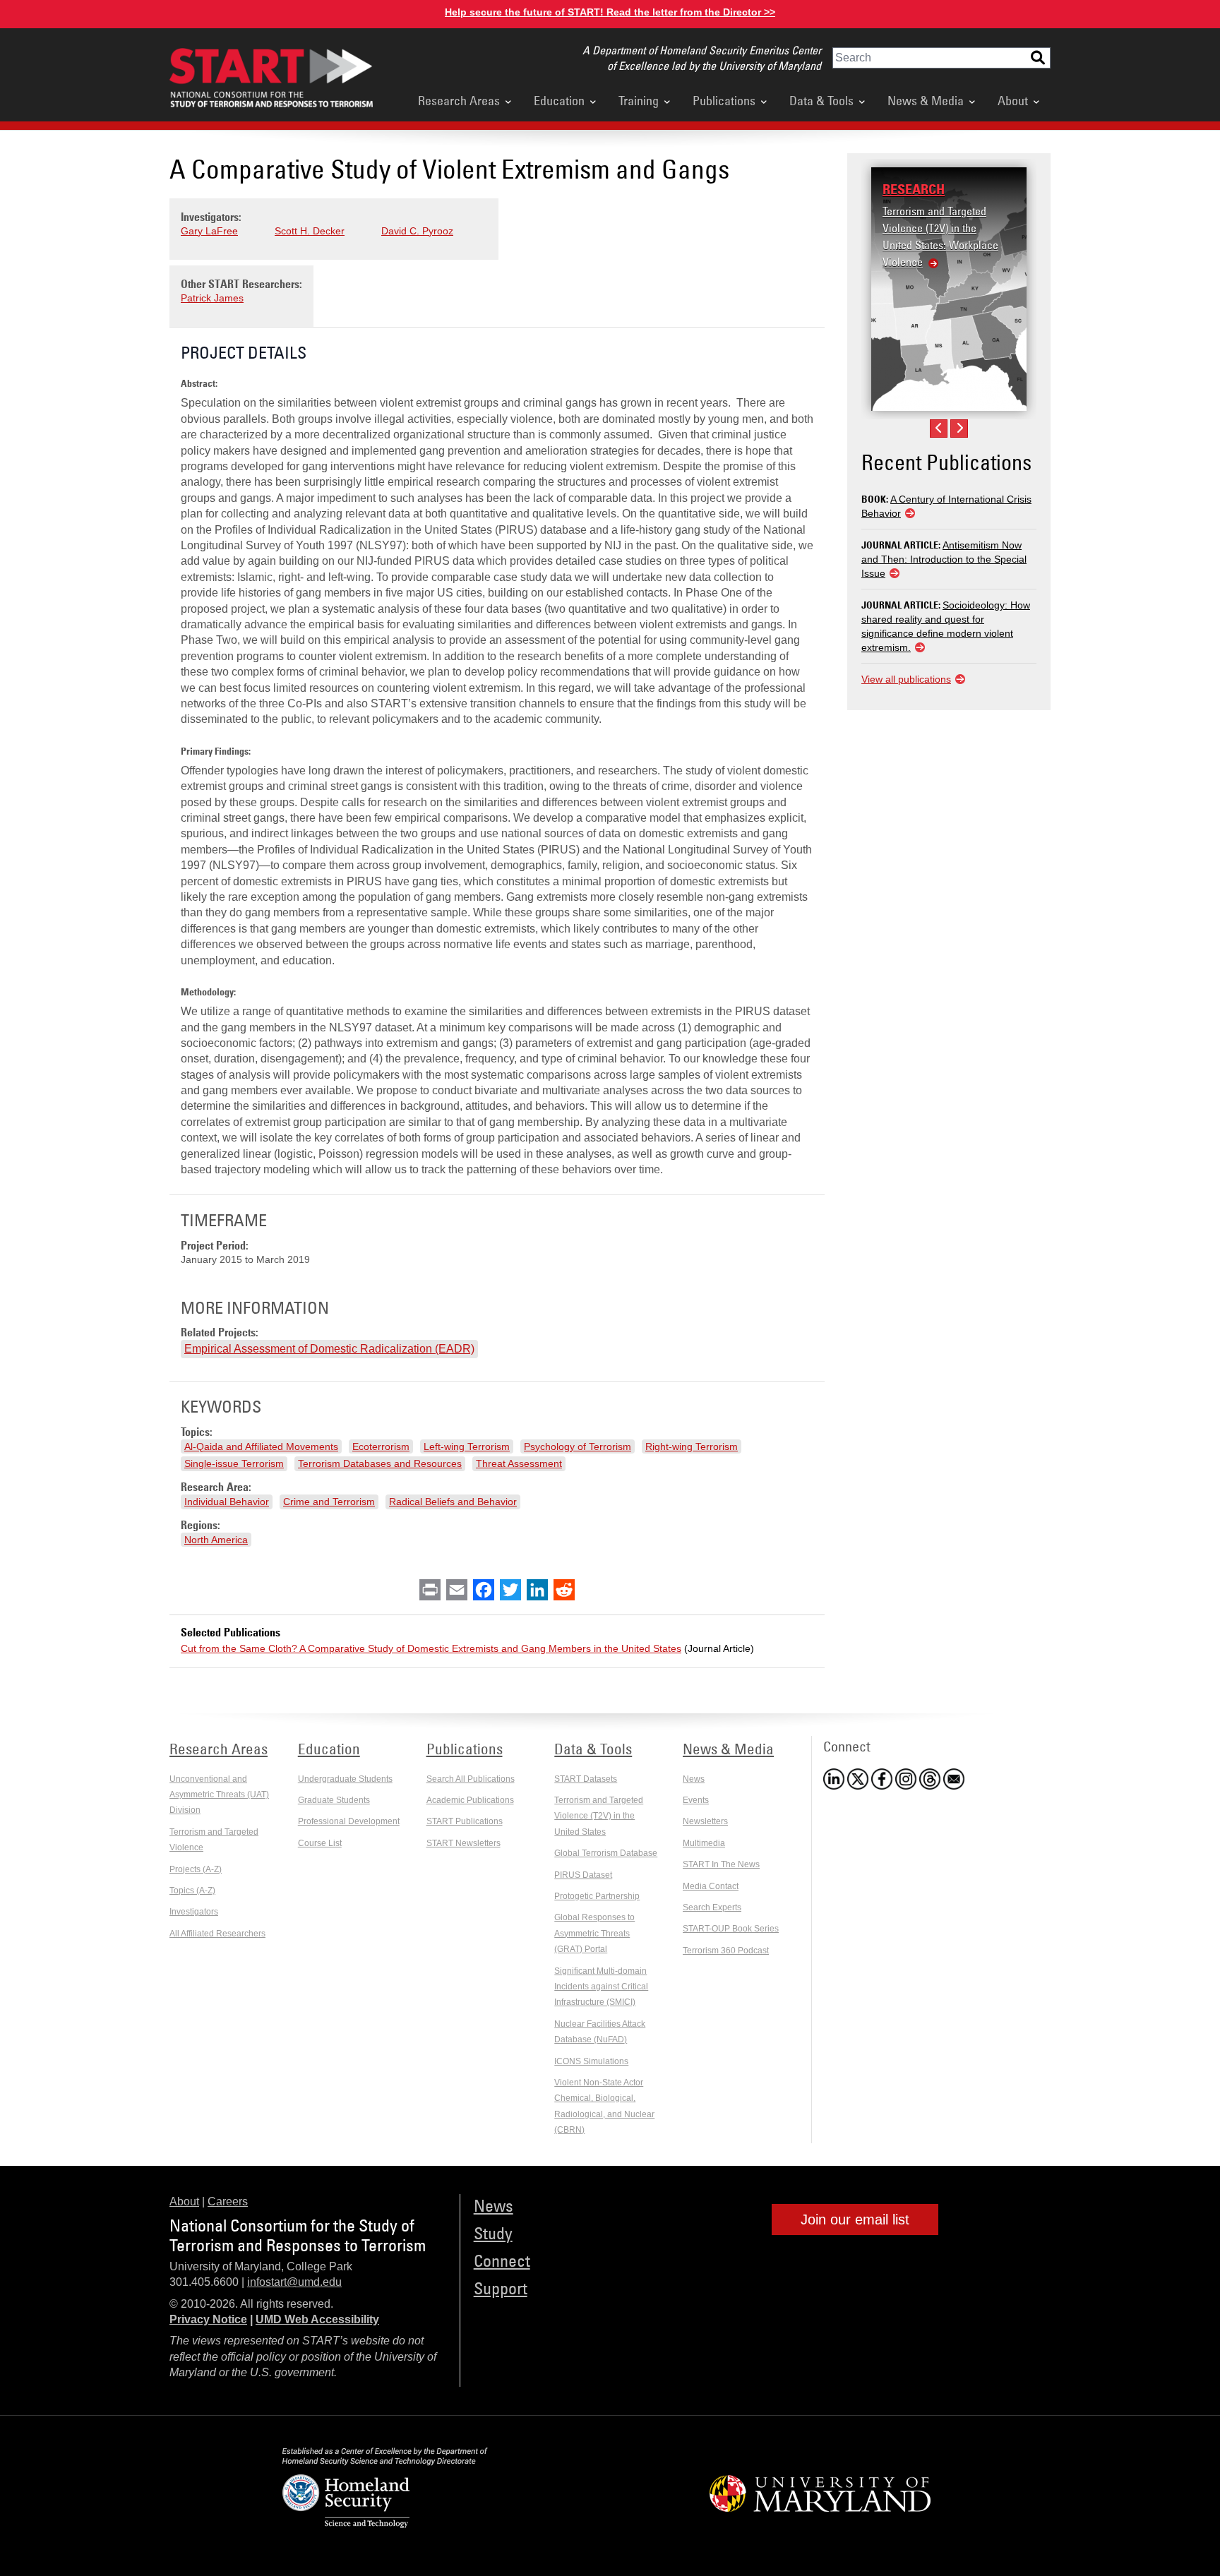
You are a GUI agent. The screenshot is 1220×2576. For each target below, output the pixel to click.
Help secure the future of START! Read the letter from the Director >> (610, 12)
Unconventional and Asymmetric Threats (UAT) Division (219, 1795)
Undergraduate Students (345, 1779)
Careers (228, 2201)
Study (493, 2233)
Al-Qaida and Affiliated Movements (261, 1446)
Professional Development (349, 1821)
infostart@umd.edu (294, 2282)
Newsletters (705, 1821)
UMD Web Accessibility (317, 2319)
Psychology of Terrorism (578, 1446)
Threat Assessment (519, 1463)
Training (639, 100)
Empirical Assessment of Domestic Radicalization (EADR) (329, 1349)
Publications (724, 100)
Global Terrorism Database (606, 1853)
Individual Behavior (227, 1502)
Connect (502, 2260)
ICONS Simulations (591, 2061)
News (694, 1779)
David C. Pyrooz (417, 231)
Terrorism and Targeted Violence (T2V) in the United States (599, 1816)
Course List (320, 1843)
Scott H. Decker (310, 231)
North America (216, 1540)
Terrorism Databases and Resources (380, 1463)
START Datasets (586, 1779)
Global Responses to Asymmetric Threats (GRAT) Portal (594, 1933)
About (1013, 100)
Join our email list (855, 2219)
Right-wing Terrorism (692, 1446)
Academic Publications (470, 1800)
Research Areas (459, 100)
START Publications (465, 1821)
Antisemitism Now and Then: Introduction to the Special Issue (944, 559)
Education (559, 100)
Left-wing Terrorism (467, 1446)
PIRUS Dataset (583, 1875)
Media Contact (711, 1886)
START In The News (721, 1864)
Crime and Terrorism (329, 1502)
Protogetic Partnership (597, 1896)
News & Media (926, 100)
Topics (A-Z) (192, 1891)
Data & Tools (821, 100)
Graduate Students (334, 1800)
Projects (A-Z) (196, 1869)
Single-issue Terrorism (234, 1463)
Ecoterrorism (381, 1446)
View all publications (906, 679)
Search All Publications (471, 1779)
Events (696, 1800)
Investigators (194, 1912)
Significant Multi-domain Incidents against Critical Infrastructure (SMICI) (601, 1987)
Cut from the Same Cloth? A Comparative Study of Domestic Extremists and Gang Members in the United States (431, 1648)
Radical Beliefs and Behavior (453, 1502)
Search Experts (712, 1907)
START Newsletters (464, 1843)
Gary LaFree (209, 231)
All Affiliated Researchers (217, 1934)
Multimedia (704, 1843)
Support (501, 2288)
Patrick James (212, 298)
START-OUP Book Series (731, 1929)
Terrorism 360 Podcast (726, 1951)
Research (914, 189)
